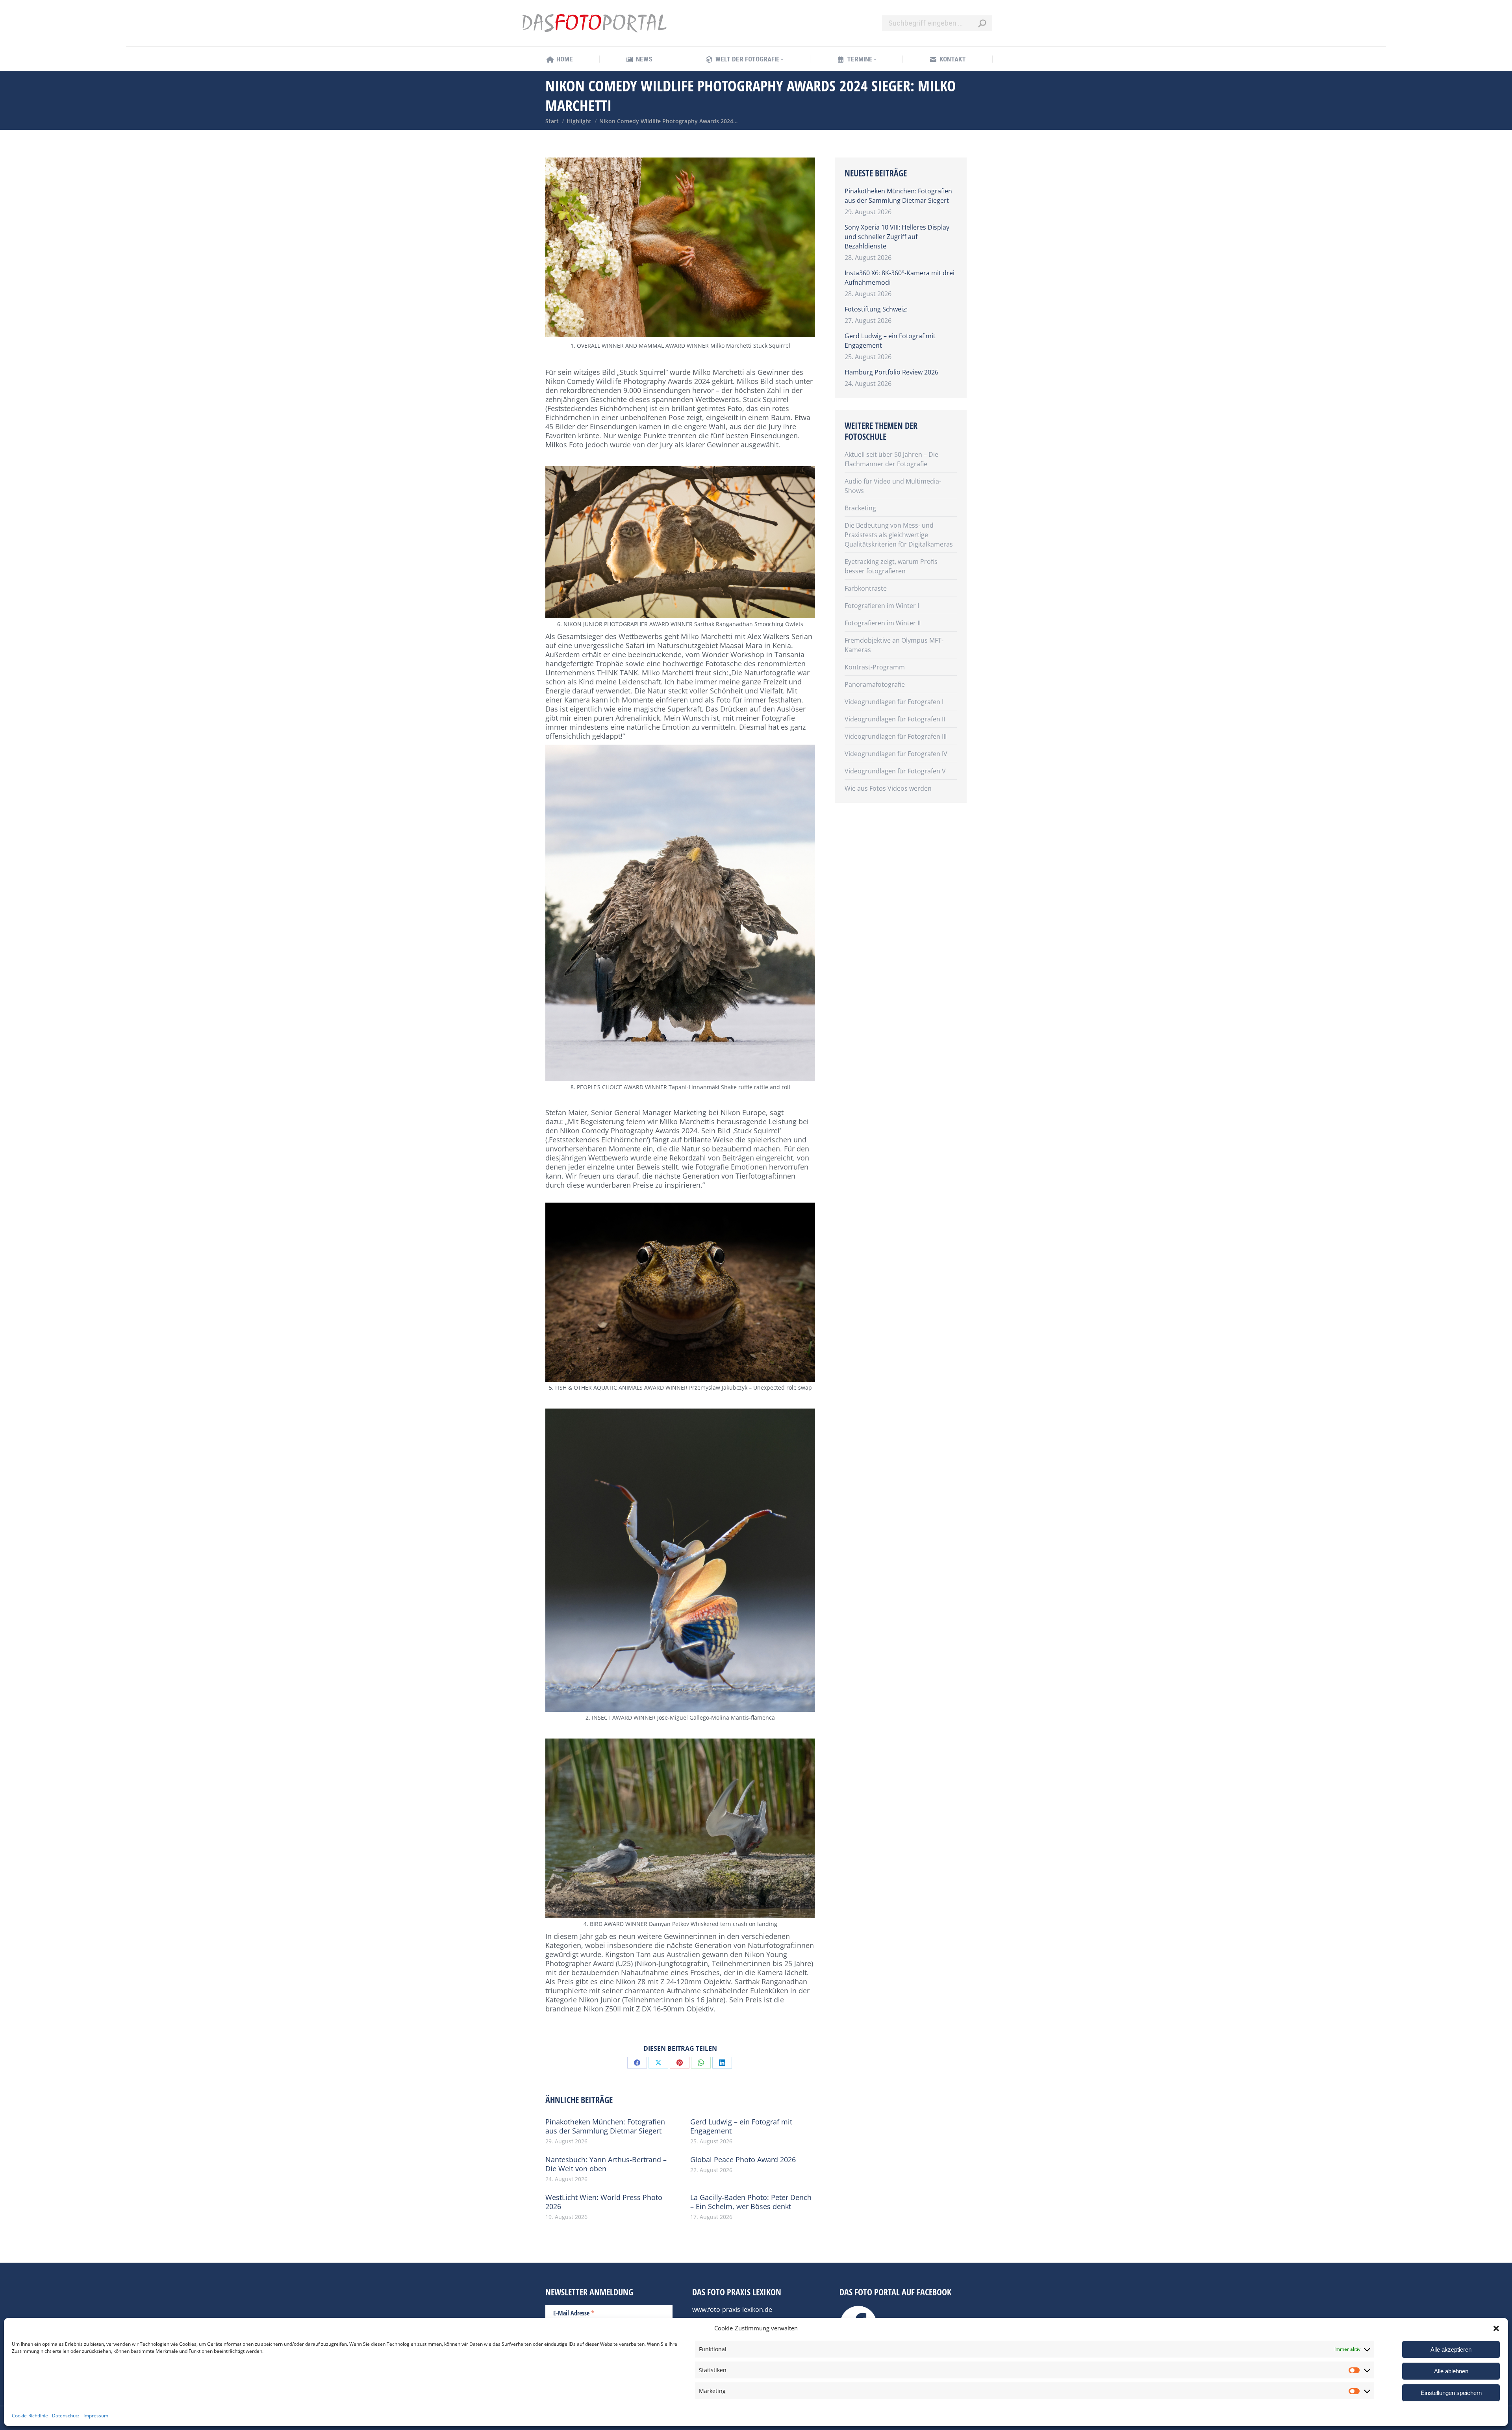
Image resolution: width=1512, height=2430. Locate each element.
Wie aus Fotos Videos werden (888, 788)
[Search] (982, 23)
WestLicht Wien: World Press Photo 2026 (604, 2202)
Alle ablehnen (1451, 2371)
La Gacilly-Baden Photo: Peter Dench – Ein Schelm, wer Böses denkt (751, 2202)
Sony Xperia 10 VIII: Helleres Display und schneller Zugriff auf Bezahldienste (897, 237)
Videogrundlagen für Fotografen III (896, 736)
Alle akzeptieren (1451, 2349)
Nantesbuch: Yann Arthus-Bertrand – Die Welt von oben (606, 2164)
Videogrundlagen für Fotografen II (895, 719)
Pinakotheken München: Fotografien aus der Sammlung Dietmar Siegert (605, 2126)
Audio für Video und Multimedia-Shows (893, 486)
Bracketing (860, 508)
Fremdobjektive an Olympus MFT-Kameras (894, 645)
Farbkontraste (866, 588)
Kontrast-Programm (875, 667)
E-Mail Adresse (574, 2313)
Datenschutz (66, 2416)
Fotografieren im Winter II (883, 623)
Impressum (96, 2416)
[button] (1496, 2328)
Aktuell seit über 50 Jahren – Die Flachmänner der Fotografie (891, 459)
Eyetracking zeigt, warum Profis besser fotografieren (891, 566)
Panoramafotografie (875, 684)
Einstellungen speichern (1451, 2393)
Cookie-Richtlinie (30, 2416)
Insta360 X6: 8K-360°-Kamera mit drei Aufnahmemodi (900, 278)
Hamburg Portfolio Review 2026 (891, 372)
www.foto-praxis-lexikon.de (732, 2310)
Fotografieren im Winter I (882, 606)
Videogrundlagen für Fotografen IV (896, 754)
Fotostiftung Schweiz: (876, 309)
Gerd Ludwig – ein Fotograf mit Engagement (741, 2126)
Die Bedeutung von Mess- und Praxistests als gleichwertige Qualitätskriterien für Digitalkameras (899, 535)
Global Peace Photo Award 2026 (743, 2160)
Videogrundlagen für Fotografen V (895, 771)
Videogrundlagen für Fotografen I (894, 702)
